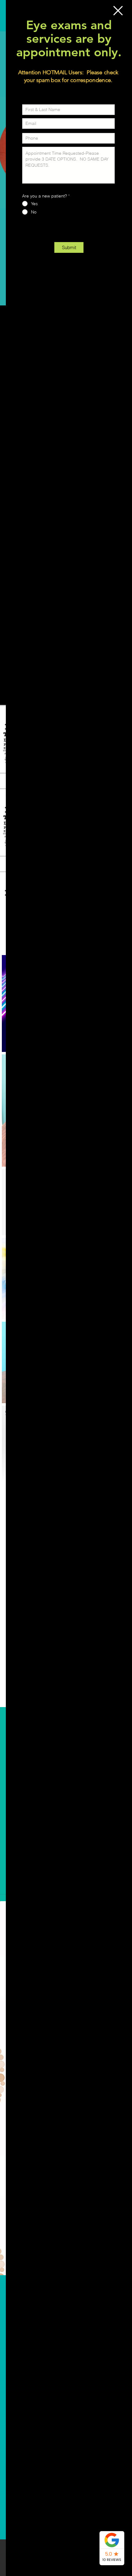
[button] (118, 11)
